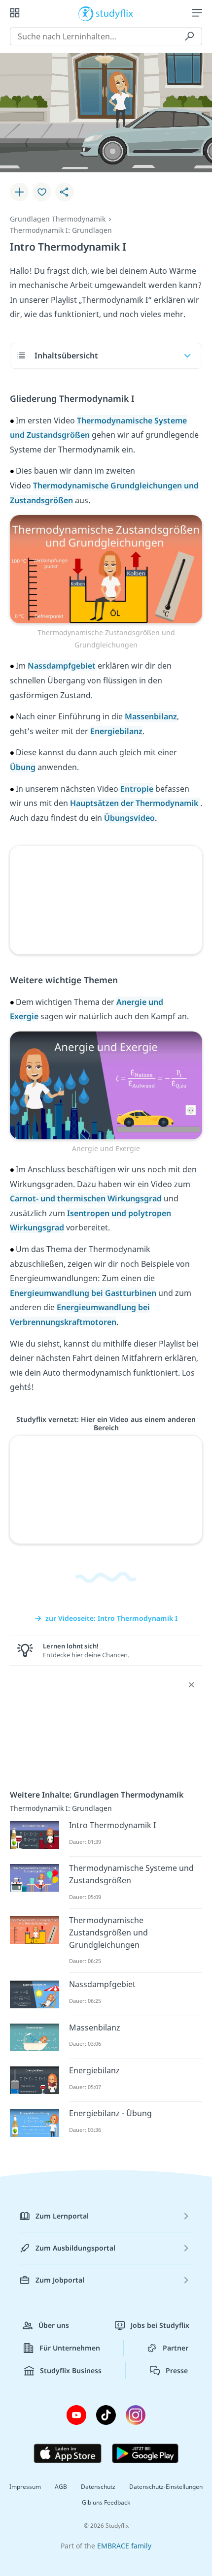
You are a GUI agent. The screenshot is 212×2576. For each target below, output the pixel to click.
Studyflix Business (71, 2370)
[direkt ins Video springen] (106, 568)
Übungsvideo (129, 818)
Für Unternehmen (70, 2348)
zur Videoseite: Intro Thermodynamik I (111, 1618)
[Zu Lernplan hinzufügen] (19, 192)
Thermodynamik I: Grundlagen (61, 230)
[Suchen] (189, 36)
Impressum (25, 2487)
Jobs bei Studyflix (160, 2325)
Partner (176, 2348)
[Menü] (197, 13)
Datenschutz (98, 2487)
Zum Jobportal (60, 2280)
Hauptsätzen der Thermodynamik (135, 803)
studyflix (115, 13)
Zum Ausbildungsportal (75, 2248)
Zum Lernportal (62, 2216)
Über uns (54, 2325)
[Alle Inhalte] (15, 13)
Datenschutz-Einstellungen (166, 2487)
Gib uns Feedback (106, 2502)
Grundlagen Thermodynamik (58, 219)
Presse (177, 2370)
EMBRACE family (124, 2546)
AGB (61, 2487)
